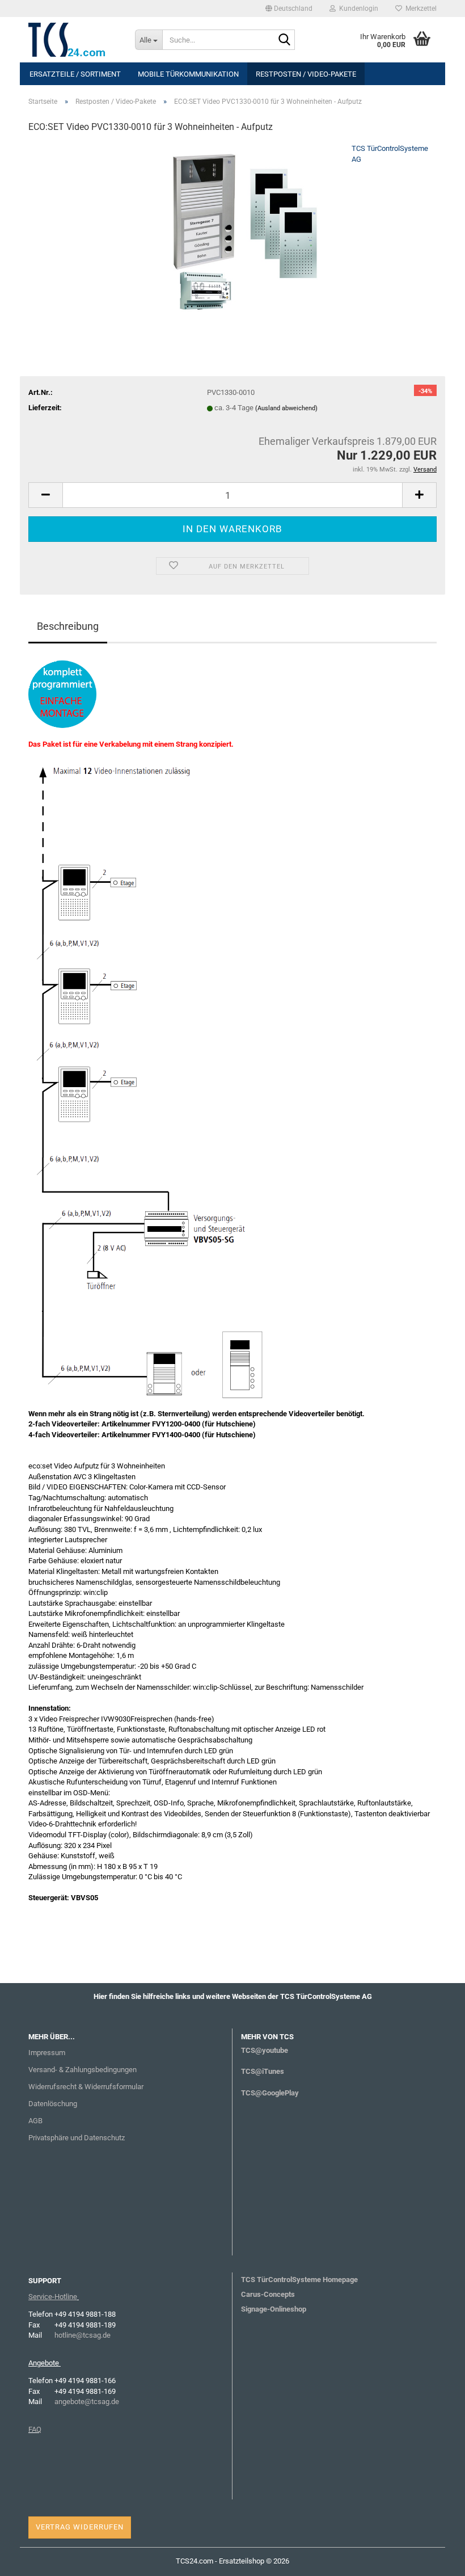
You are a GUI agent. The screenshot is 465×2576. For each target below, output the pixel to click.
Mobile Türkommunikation (188, 74)
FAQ (35, 2429)
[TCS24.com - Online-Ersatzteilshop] (73, 40)
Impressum (47, 2053)
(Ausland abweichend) (286, 408)
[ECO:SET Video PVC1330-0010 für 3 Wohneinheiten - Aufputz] (232, 228)
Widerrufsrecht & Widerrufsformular (86, 2087)
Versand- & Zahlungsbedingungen (83, 2070)
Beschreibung (68, 626)
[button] (289, 9)
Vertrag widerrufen (80, 2527)
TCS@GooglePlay (270, 2093)
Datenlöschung (53, 2104)
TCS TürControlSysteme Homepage (299, 2280)
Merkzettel (419, 9)
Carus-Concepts (268, 2294)
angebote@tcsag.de (87, 2402)
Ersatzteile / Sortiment (75, 74)
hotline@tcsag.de (83, 2335)
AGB (35, 2121)
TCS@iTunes (263, 2071)
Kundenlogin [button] (357, 9)
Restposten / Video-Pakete (306, 74)
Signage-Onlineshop (274, 2309)
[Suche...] (284, 40)
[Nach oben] (434, 2559)
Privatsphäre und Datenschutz (77, 2138)
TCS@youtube (265, 2050)
